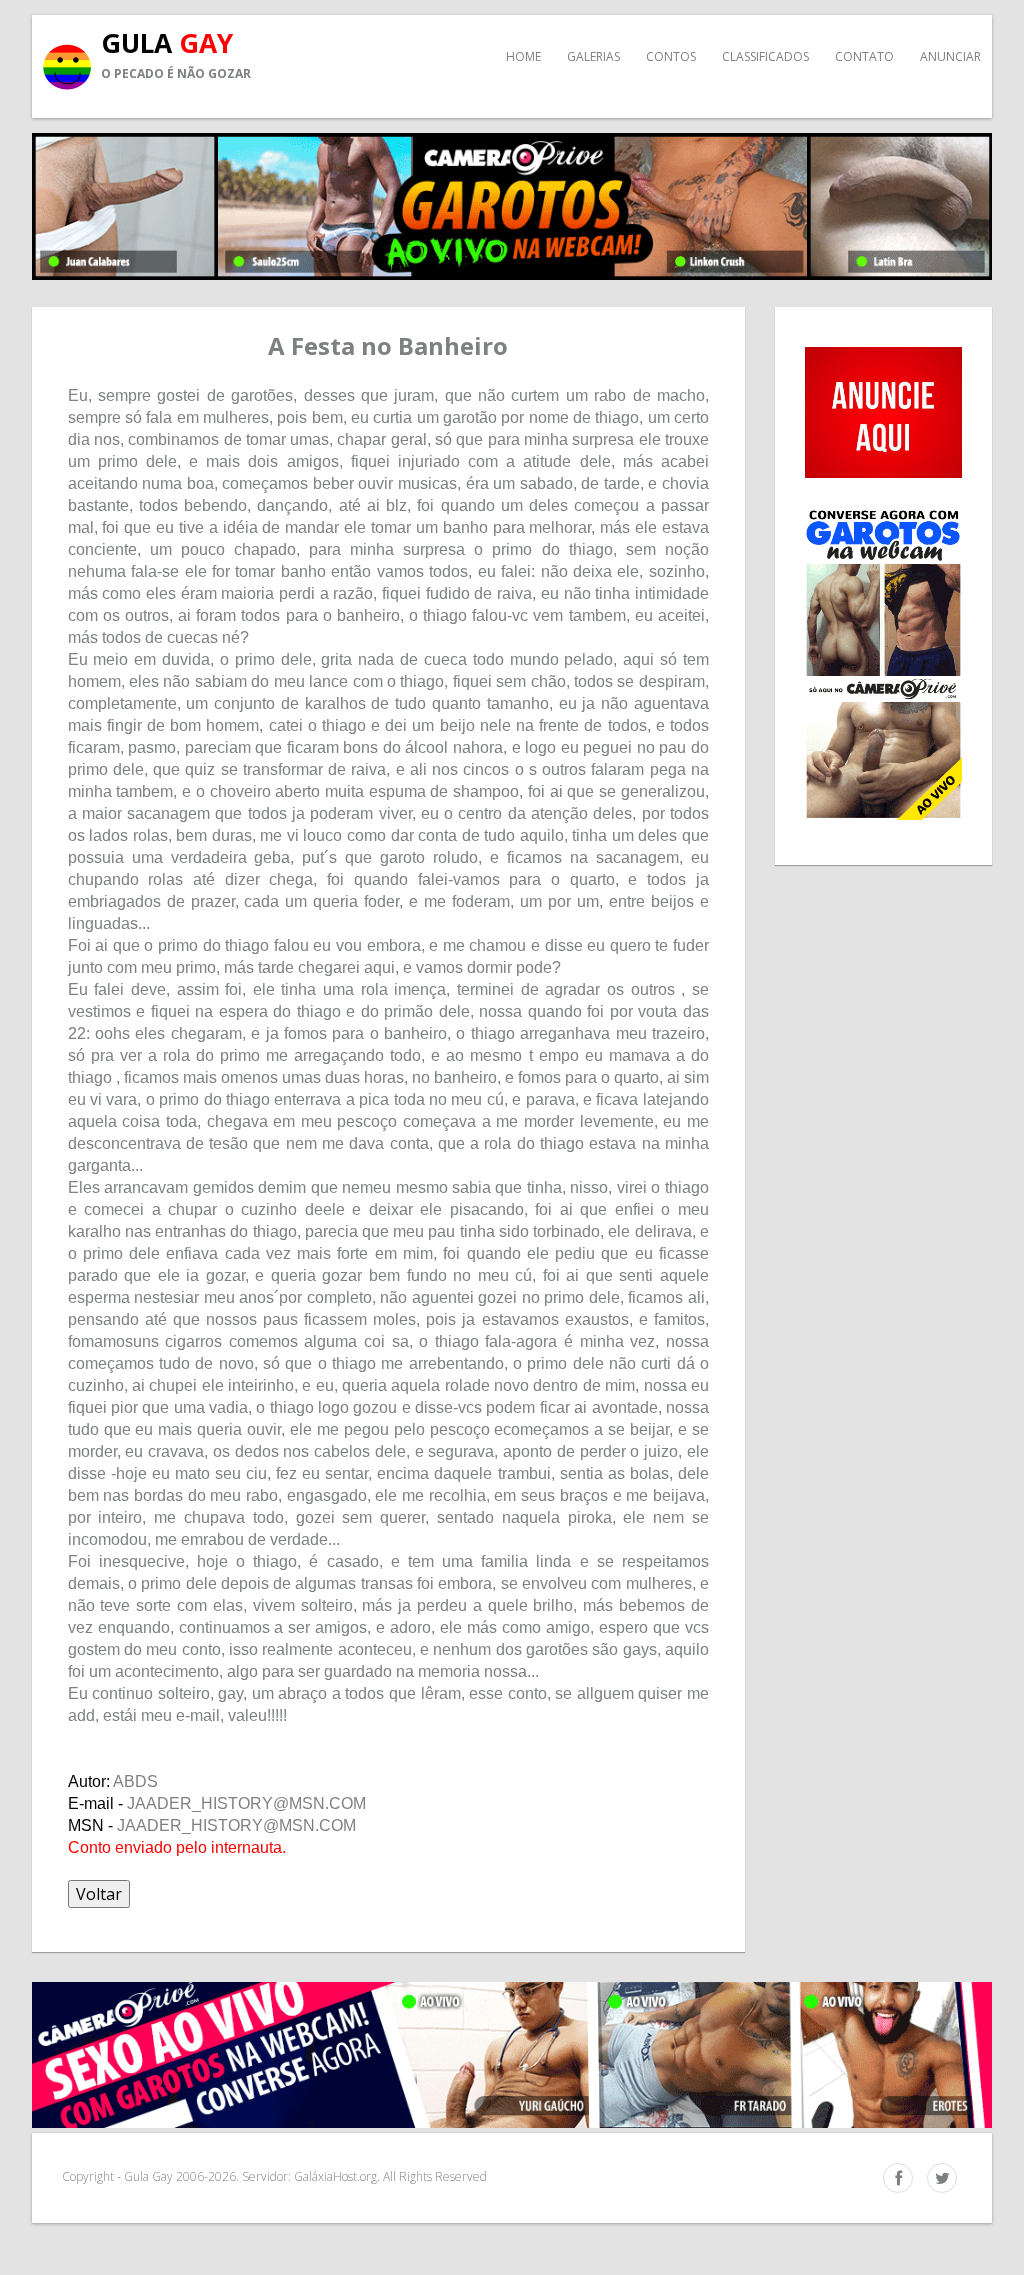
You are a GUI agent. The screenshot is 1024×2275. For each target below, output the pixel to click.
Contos (671, 56)
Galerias (593, 56)
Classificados (765, 56)
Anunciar (950, 56)
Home (523, 56)
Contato (864, 56)
